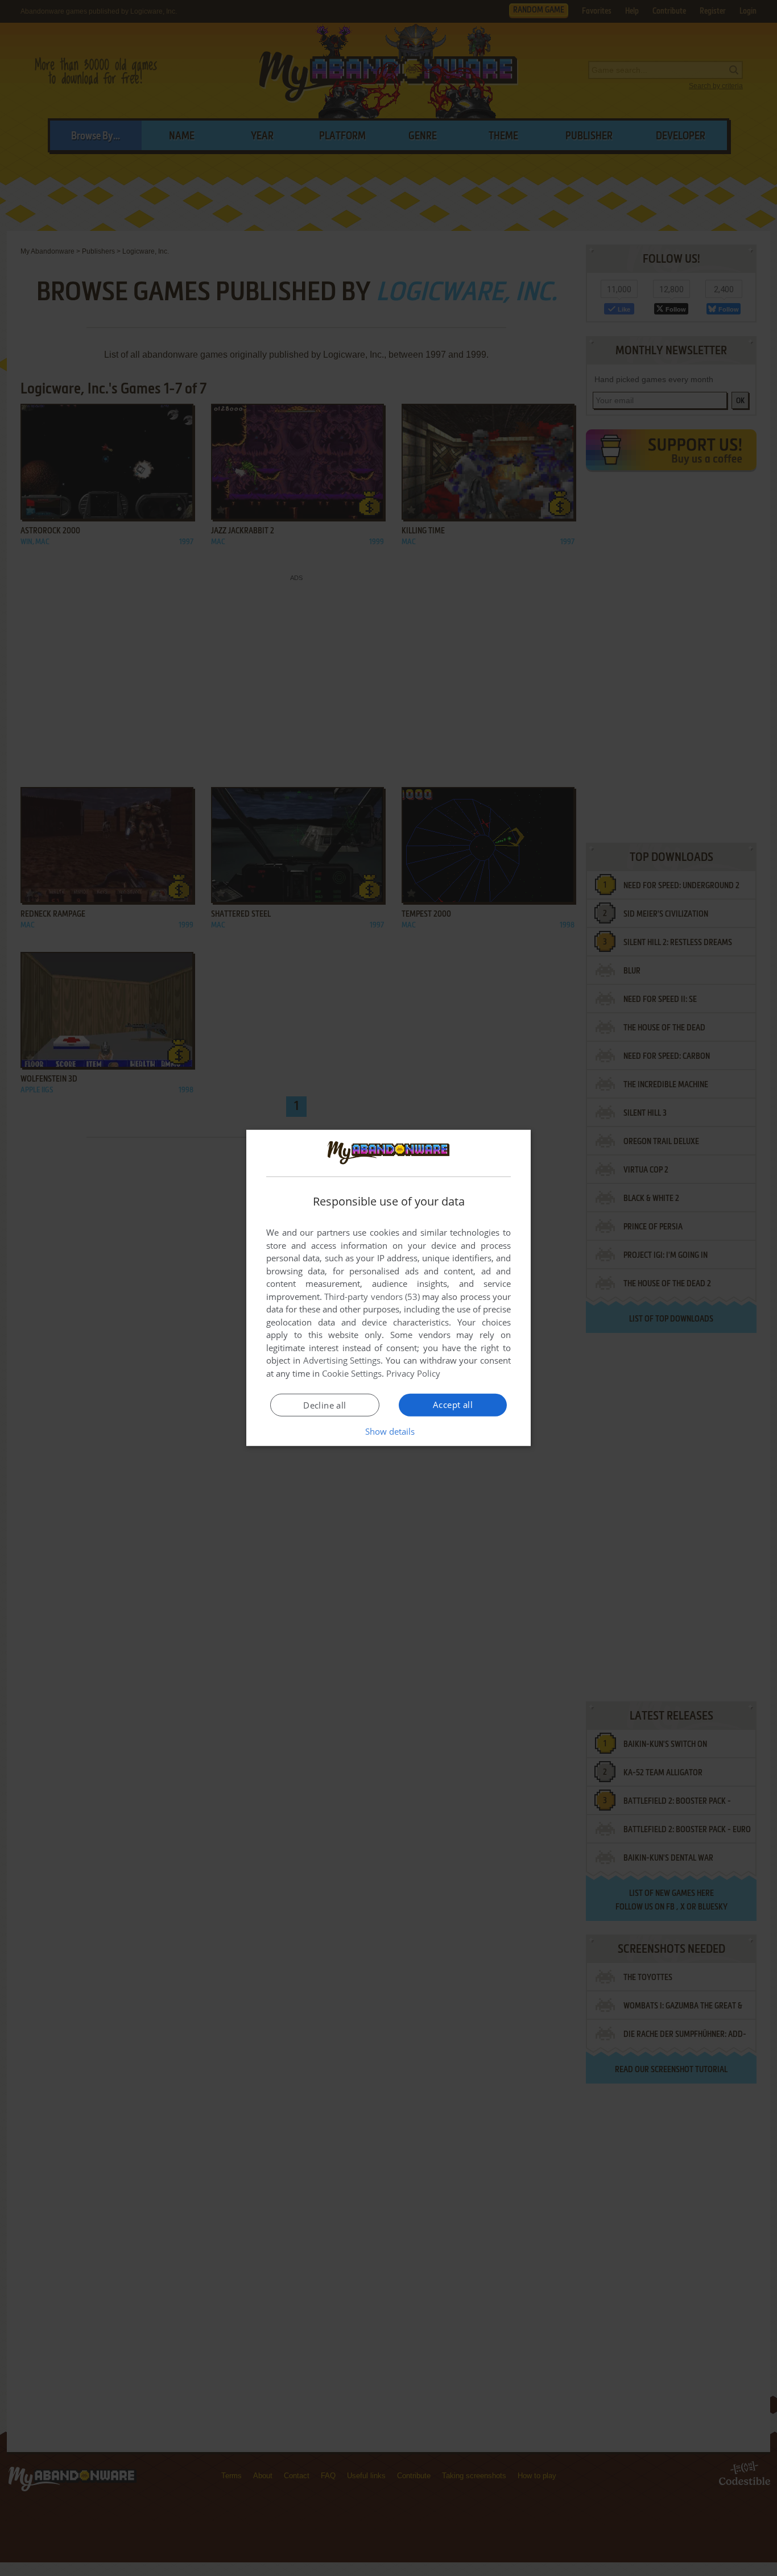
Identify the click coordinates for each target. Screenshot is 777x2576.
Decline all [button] (325, 1405)
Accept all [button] (453, 1405)
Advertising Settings (342, 1360)
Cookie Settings (352, 1373)
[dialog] (388, 1288)
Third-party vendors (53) (372, 1297)
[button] (389, 1431)
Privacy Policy (413, 1373)
